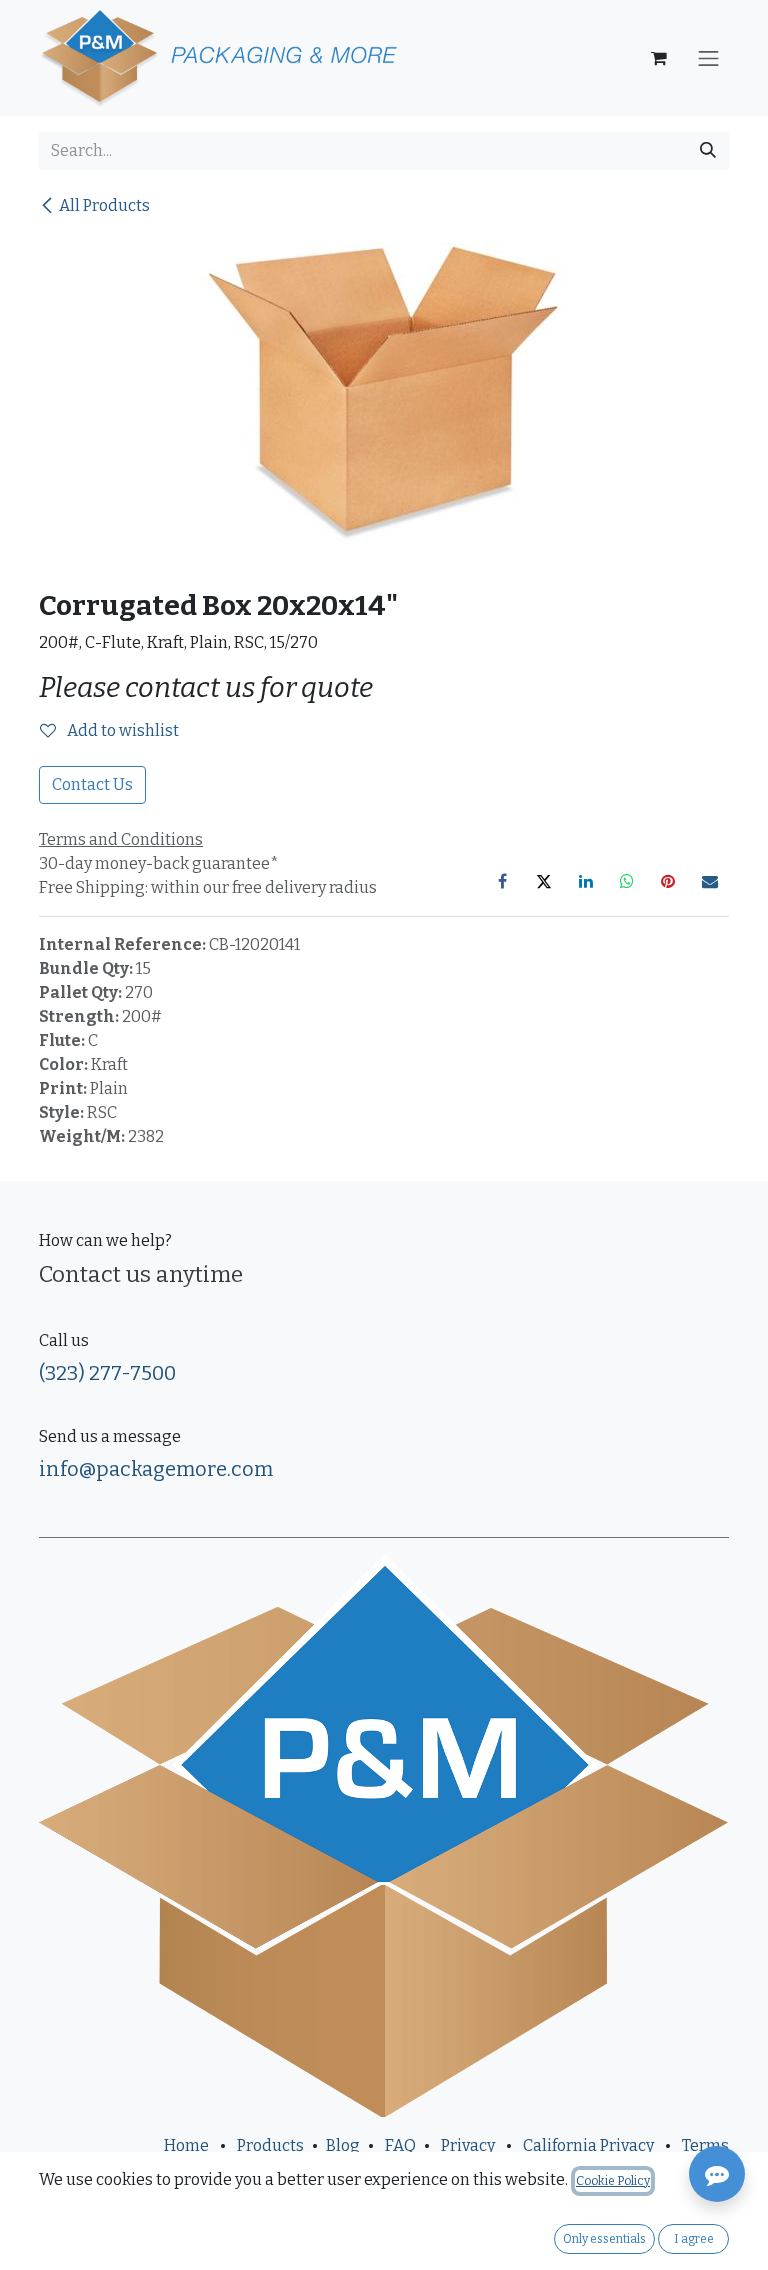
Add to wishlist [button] (121, 730)
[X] (544, 881)
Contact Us (92, 784)
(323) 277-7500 (107, 1373)
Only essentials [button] (604, 2239)
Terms (705, 2145)
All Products (104, 205)
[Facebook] (503, 881)
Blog (343, 2145)
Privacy (468, 2145)
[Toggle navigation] (709, 58)
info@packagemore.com (156, 1469)
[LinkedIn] (586, 881)
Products (270, 2145)
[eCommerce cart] (659, 58)
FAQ (400, 2145)
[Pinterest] (668, 881)
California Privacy (588, 2145)
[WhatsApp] (627, 881)
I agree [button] (694, 2239)
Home (186, 2145)
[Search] (708, 151)
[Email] (710, 881)
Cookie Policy (613, 2181)
